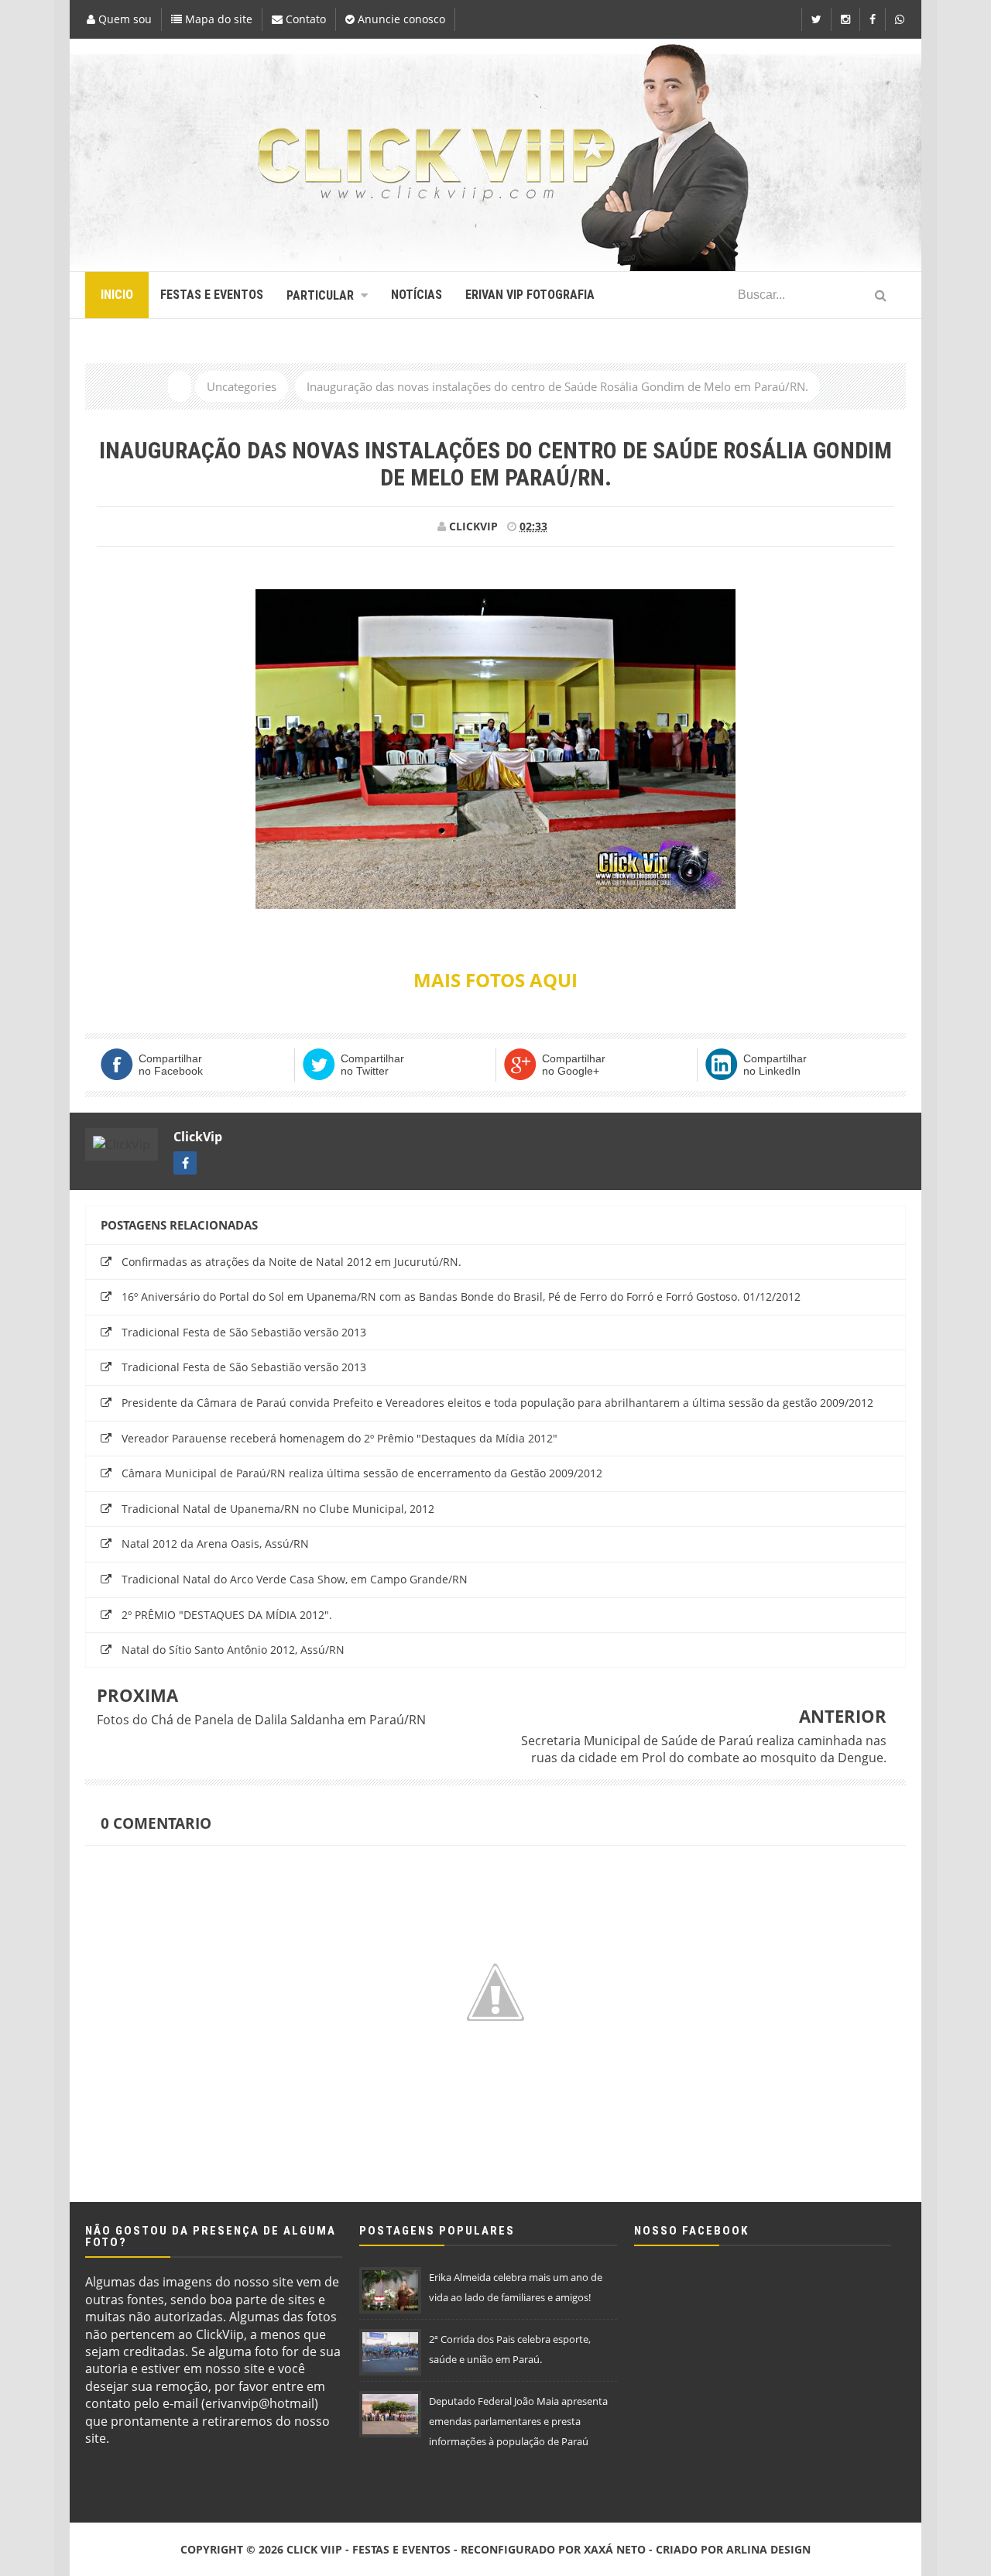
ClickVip (198, 1137)
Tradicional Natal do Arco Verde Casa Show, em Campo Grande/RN (295, 1579)
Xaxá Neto (615, 2549)
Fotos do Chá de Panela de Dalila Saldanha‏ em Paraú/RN (261, 1720)
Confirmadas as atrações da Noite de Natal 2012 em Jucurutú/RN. (291, 1262)
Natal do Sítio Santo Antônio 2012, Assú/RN (233, 1650)
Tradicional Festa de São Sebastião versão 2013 (244, 1332)
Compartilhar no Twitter (372, 1065)
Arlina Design (768, 2549)
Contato (304, 19)
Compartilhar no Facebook (171, 1065)
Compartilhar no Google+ (574, 1065)
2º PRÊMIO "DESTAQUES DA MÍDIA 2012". (227, 1615)
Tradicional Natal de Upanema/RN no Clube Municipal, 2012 (278, 1509)
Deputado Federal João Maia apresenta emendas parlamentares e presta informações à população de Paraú (518, 2421)
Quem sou (123, 19)
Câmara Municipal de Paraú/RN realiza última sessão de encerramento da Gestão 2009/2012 (362, 1473)
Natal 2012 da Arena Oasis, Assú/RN (215, 1544)
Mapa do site (217, 19)
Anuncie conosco (400, 19)
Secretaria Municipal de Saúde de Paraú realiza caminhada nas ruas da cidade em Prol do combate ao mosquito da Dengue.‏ (704, 1749)
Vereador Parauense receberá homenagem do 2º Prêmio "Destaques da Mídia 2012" (339, 1438)
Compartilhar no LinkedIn (775, 1065)
